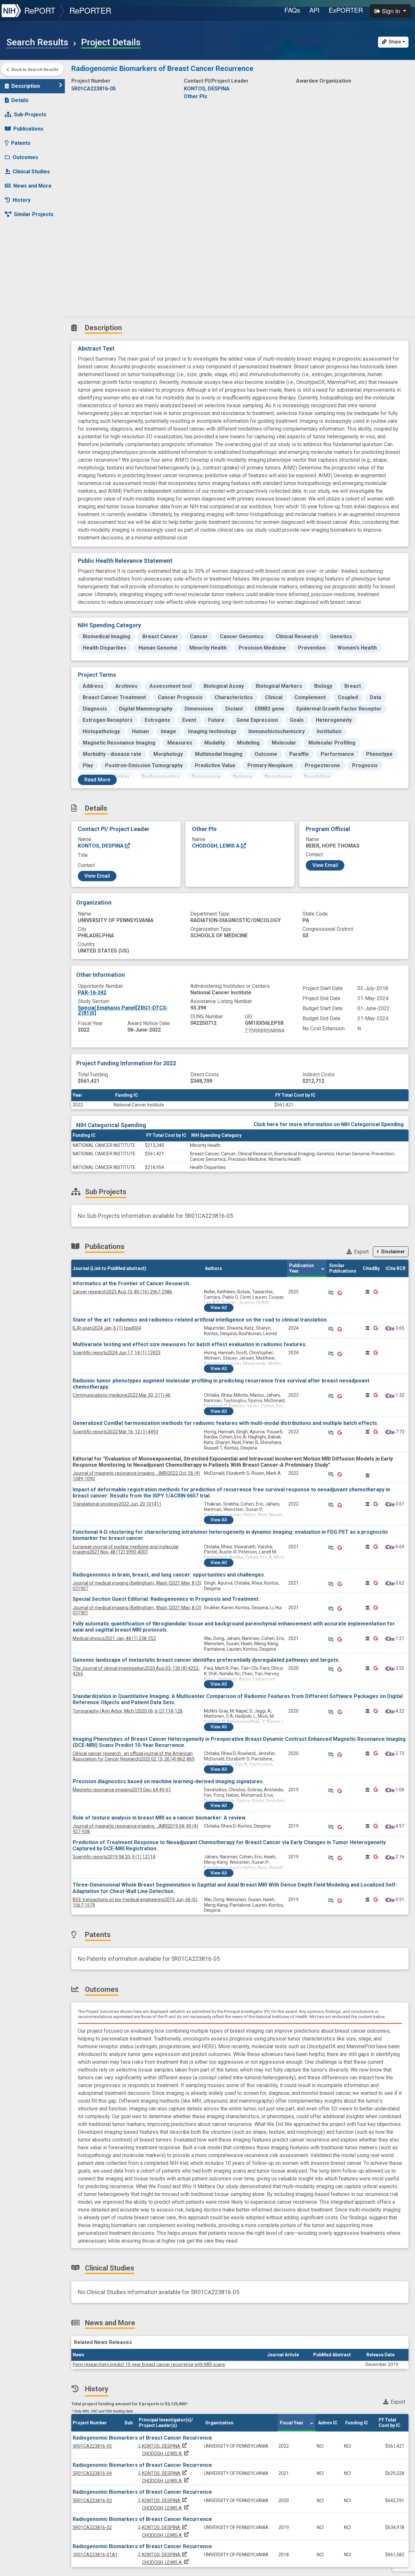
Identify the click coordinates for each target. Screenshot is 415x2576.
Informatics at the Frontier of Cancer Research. (131, 1283)
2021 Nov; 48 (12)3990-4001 (126, 1549)
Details (20, 100)
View (219, 1308)
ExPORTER (346, 10)
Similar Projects (34, 214)
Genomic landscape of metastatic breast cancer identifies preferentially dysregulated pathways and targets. (206, 1660)
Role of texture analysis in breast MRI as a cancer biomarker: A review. (160, 1818)
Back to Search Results (35, 69)
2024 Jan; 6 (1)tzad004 (107, 1328)
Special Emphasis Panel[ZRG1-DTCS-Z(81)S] (123, 1010)
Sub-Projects (30, 115)
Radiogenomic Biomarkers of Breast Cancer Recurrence (142, 2438)
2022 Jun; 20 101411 (117, 1504)
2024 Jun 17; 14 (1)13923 (117, 1353)
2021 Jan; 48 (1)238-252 (114, 1638)
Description (26, 86)
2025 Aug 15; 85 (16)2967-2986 (122, 1292)
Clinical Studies (31, 172)
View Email (97, 876)
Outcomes (25, 157)
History (22, 200)
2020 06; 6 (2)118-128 (128, 1711)
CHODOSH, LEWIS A (216, 846)
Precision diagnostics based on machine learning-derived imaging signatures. (168, 1781)
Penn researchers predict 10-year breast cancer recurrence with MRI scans (149, 2364)
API (314, 10)
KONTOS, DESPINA (101, 846)
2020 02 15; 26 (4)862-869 (134, 1756)
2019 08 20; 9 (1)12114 (114, 1857)
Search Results (37, 42)
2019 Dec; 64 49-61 (122, 1790)
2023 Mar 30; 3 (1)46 (122, 1395)
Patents (21, 143)
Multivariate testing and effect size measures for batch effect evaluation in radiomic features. (190, 1344)
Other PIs (196, 96)
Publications (28, 129)
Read (97, 780)
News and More (32, 186)
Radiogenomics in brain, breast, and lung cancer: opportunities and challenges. (169, 1575)
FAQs (292, 10)
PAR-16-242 (92, 993)
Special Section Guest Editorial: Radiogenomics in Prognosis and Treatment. (166, 1599)
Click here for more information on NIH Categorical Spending (329, 1124)
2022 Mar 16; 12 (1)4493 (115, 1432)
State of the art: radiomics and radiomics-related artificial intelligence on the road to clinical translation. (200, 1320)
